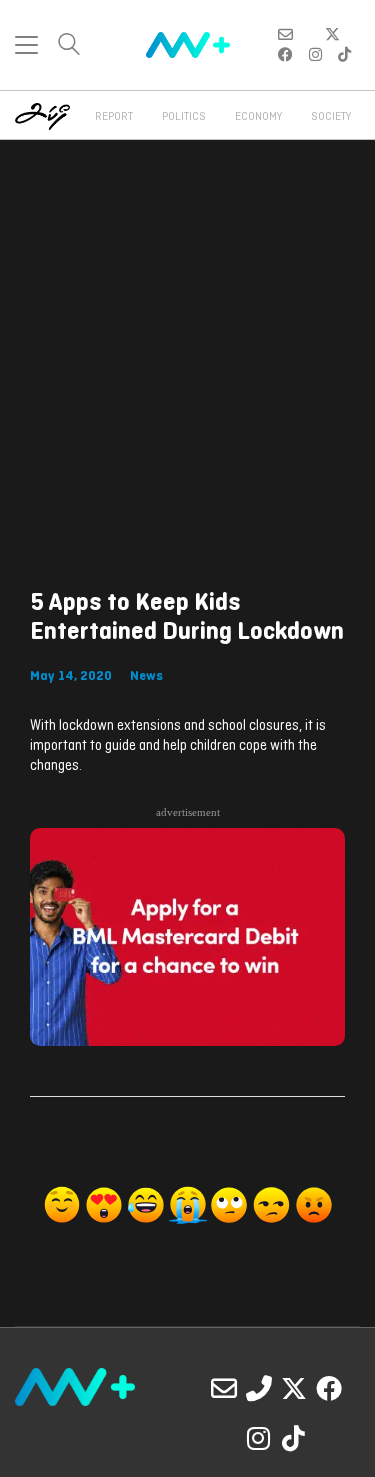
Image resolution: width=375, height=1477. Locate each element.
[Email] (224, 1388)
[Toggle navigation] (26, 45)
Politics (184, 117)
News (146, 676)
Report (114, 117)
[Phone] (259, 1388)
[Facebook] (329, 1388)
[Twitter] (294, 1388)
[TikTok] (294, 1438)
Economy (258, 117)
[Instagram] (259, 1438)
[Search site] (69, 46)
